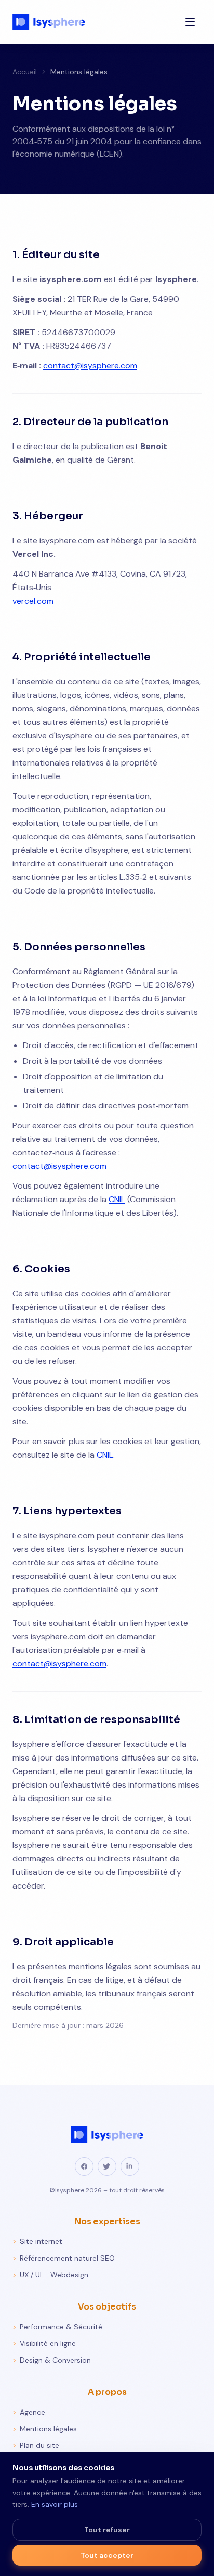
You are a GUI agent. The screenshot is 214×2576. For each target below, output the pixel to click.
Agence (29, 2412)
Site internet (37, 2241)
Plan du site (36, 2445)
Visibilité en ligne (44, 2343)
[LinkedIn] (130, 2166)
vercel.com (33, 601)
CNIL (117, 1199)
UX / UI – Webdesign (50, 2275)
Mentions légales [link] (79, 72)
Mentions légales (45, 2429)
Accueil (25, 72)
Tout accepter (107, 2555)
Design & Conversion (52, 2360)
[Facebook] (84, 2166)
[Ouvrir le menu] (190, 22)
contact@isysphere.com (90, 366)
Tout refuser (107, 2530)
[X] (107, 2166)
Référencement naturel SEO (64, 2258)
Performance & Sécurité (57, 2327)
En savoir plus (55, 2504)
